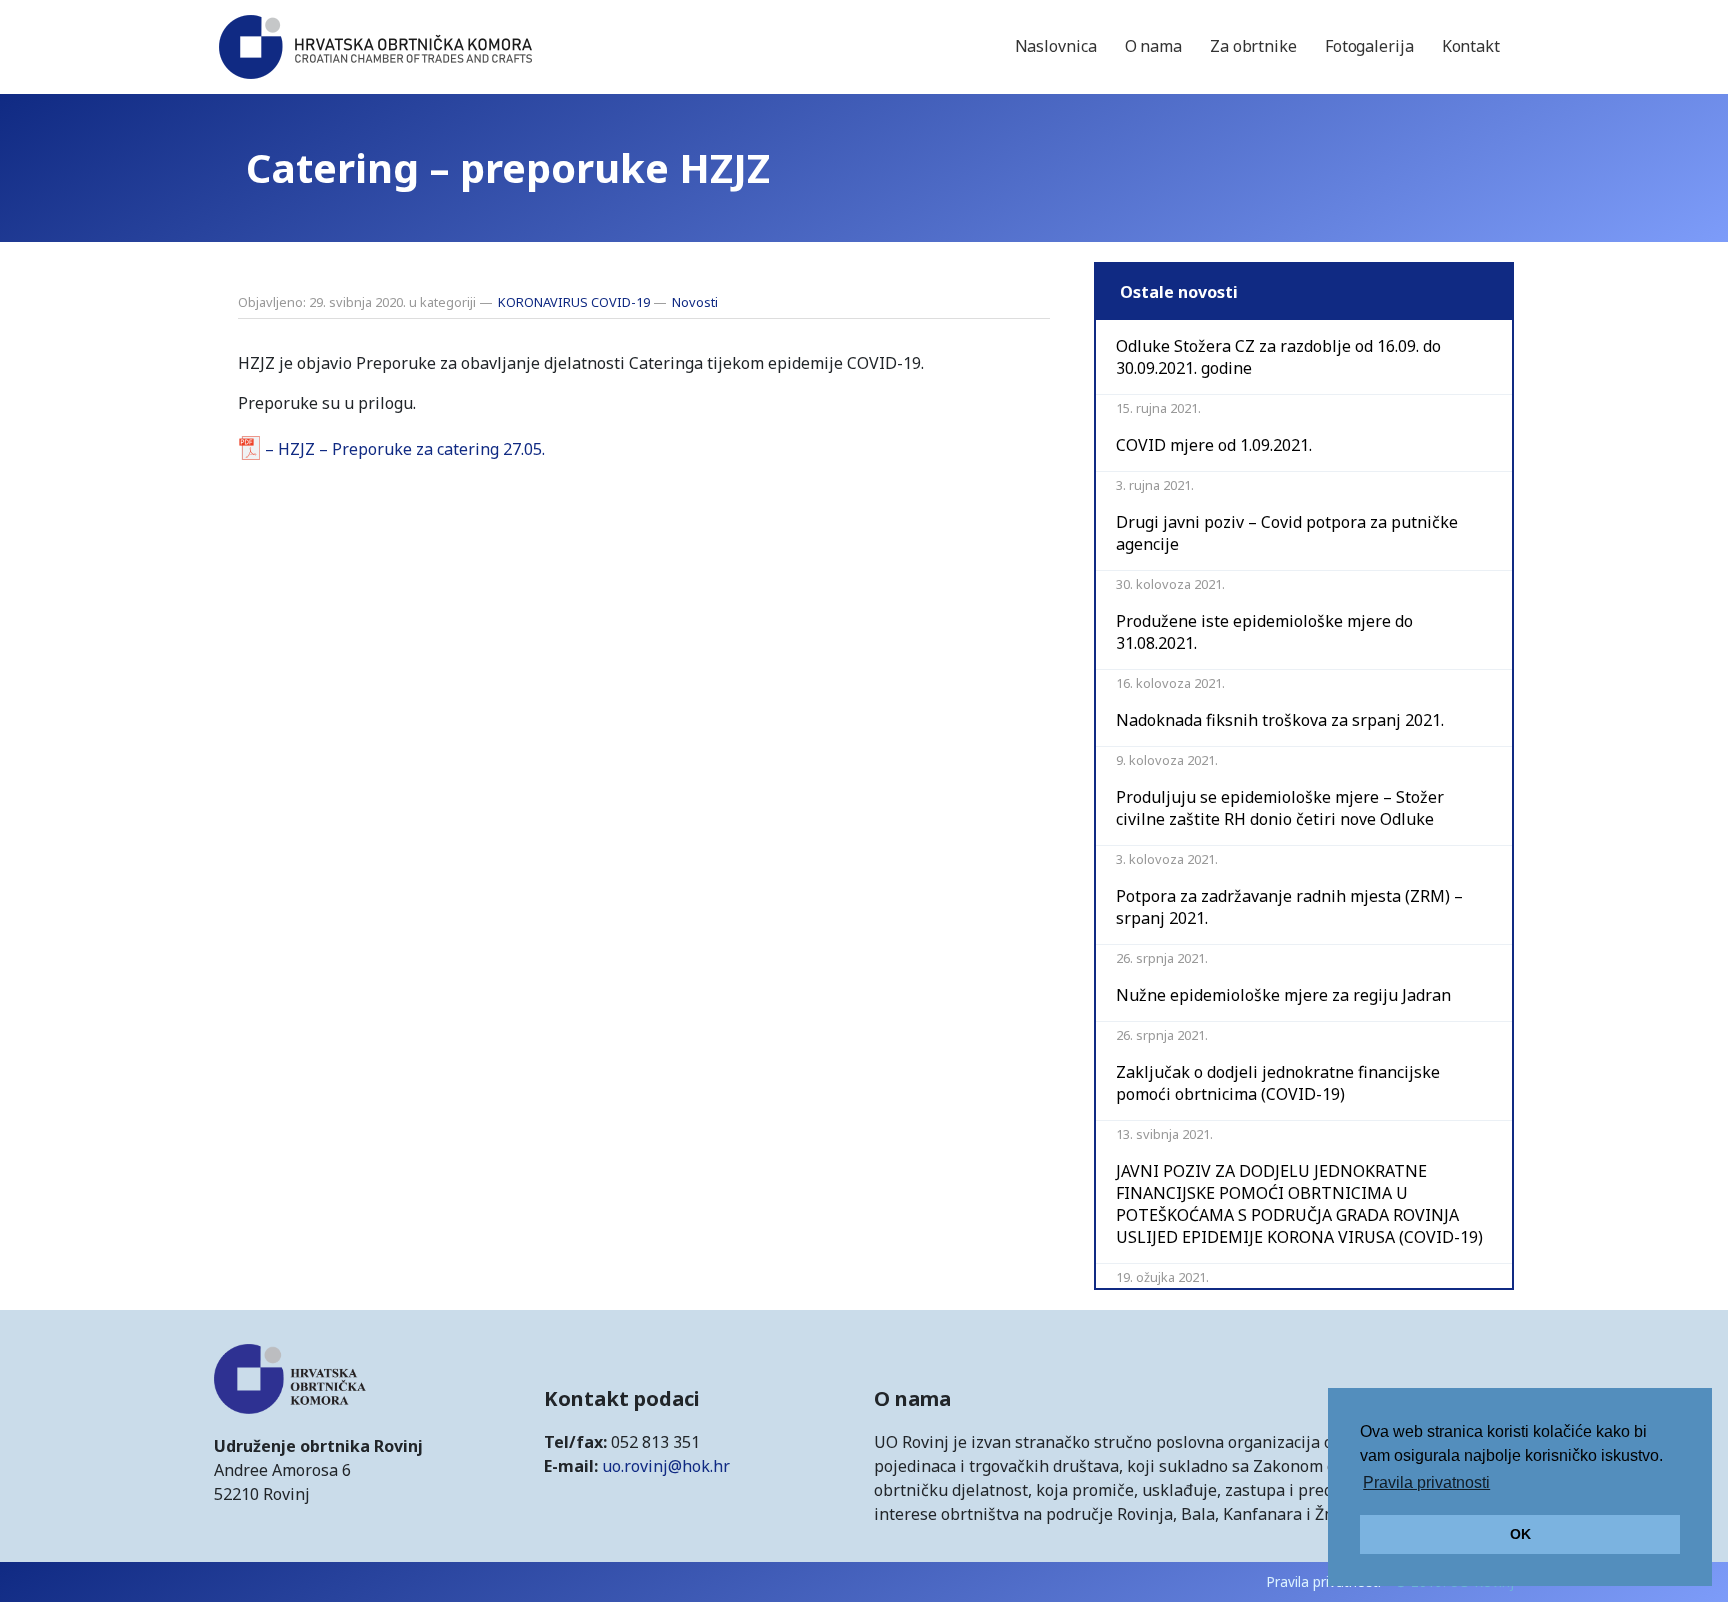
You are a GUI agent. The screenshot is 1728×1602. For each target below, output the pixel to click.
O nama (1153, 46)
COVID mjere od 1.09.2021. (1214, 445)
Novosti (695, 302)
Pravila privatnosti (1323, 1581)
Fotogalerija (1369, 46)
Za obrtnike (1253, 46)
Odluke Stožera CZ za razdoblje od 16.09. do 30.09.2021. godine (1278, 357)
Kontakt (1471, 46)
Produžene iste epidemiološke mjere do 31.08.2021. (1264, 632)
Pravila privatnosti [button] (1426, 1482)
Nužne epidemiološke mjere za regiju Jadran (1283, 995)
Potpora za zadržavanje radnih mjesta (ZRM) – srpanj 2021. (1289, 907)
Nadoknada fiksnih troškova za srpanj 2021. (1280, 720)
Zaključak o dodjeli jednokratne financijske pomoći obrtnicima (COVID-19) (1278, 1083)
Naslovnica (1056, 46)
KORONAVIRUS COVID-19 (574, 302)
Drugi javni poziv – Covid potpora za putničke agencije (1287, 533)
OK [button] (1520, 1534)
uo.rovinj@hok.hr (666, 1466)
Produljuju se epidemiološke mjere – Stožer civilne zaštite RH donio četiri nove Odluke (1280, 808)
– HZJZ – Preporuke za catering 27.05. (405, 449)
